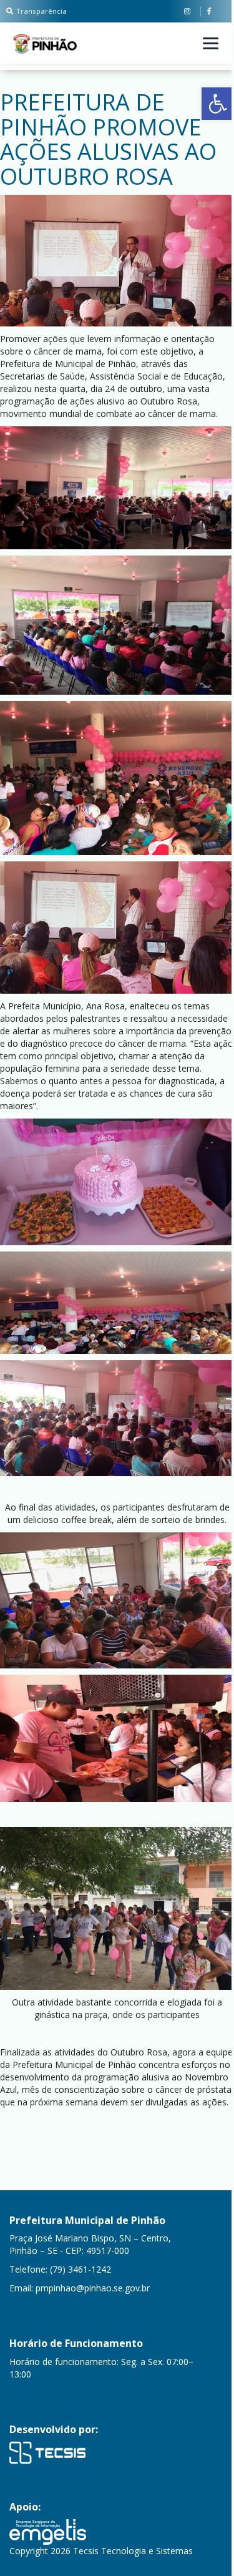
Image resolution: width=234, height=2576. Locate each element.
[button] (218, 104)
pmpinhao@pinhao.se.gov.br (93, 2288)
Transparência (41, 11)
